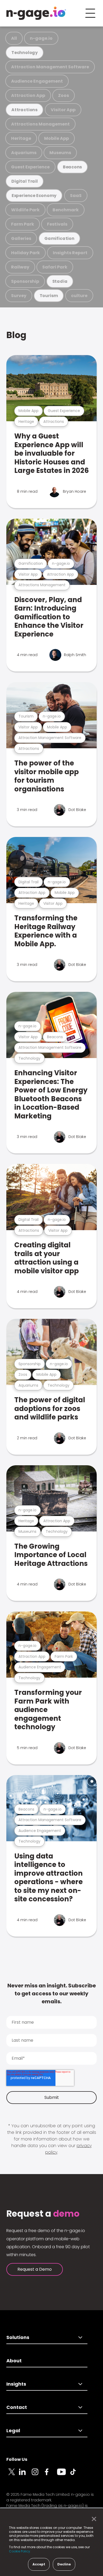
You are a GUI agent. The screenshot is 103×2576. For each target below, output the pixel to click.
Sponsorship (25, 281)
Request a (43, 2214)
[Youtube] (63, 2475)
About (14, 2361)
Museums (60, 153)
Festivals (57, 224)
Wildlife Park (25, 210)
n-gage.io (41, 38)
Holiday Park (25, 253)
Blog (16, 335)
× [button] (93, 2519)
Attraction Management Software (50, 67)
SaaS (76, 196)
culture (79, 296)
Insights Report (70, 253)
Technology (25, 53)
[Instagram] (38, 2475)
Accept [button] (39, 2564)
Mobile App (57, 138)
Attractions (24, 110)
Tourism (49, 296)
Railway (20, 267)
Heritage (21, 138)
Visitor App (63, 110)
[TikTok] (76, 2475)
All (14, 38)
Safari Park (55, 267)
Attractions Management (40, 124)
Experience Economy (34, 196)
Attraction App (28, 95)
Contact (17, 2407)
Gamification (59, 238)
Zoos (64, 95)
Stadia (60, 281)
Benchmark (66, 210)
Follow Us (17, 2459)
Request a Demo (35, 2269)
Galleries (21, 238)
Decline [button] (64, 2564)
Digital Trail (25, 181)
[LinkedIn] (25, 2475)
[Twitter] (13, 2475)
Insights (16, 2384)
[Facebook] (51, 2475)
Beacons (72, 167)
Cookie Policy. (20, 2551)
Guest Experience (30, 167)
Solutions (18, 2337)
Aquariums (24, 153)
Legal (13, 2431)
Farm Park (23, 224)
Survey (19, 296)
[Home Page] (36, 13)
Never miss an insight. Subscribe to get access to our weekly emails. (52, 1993)
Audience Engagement (37, 81)
